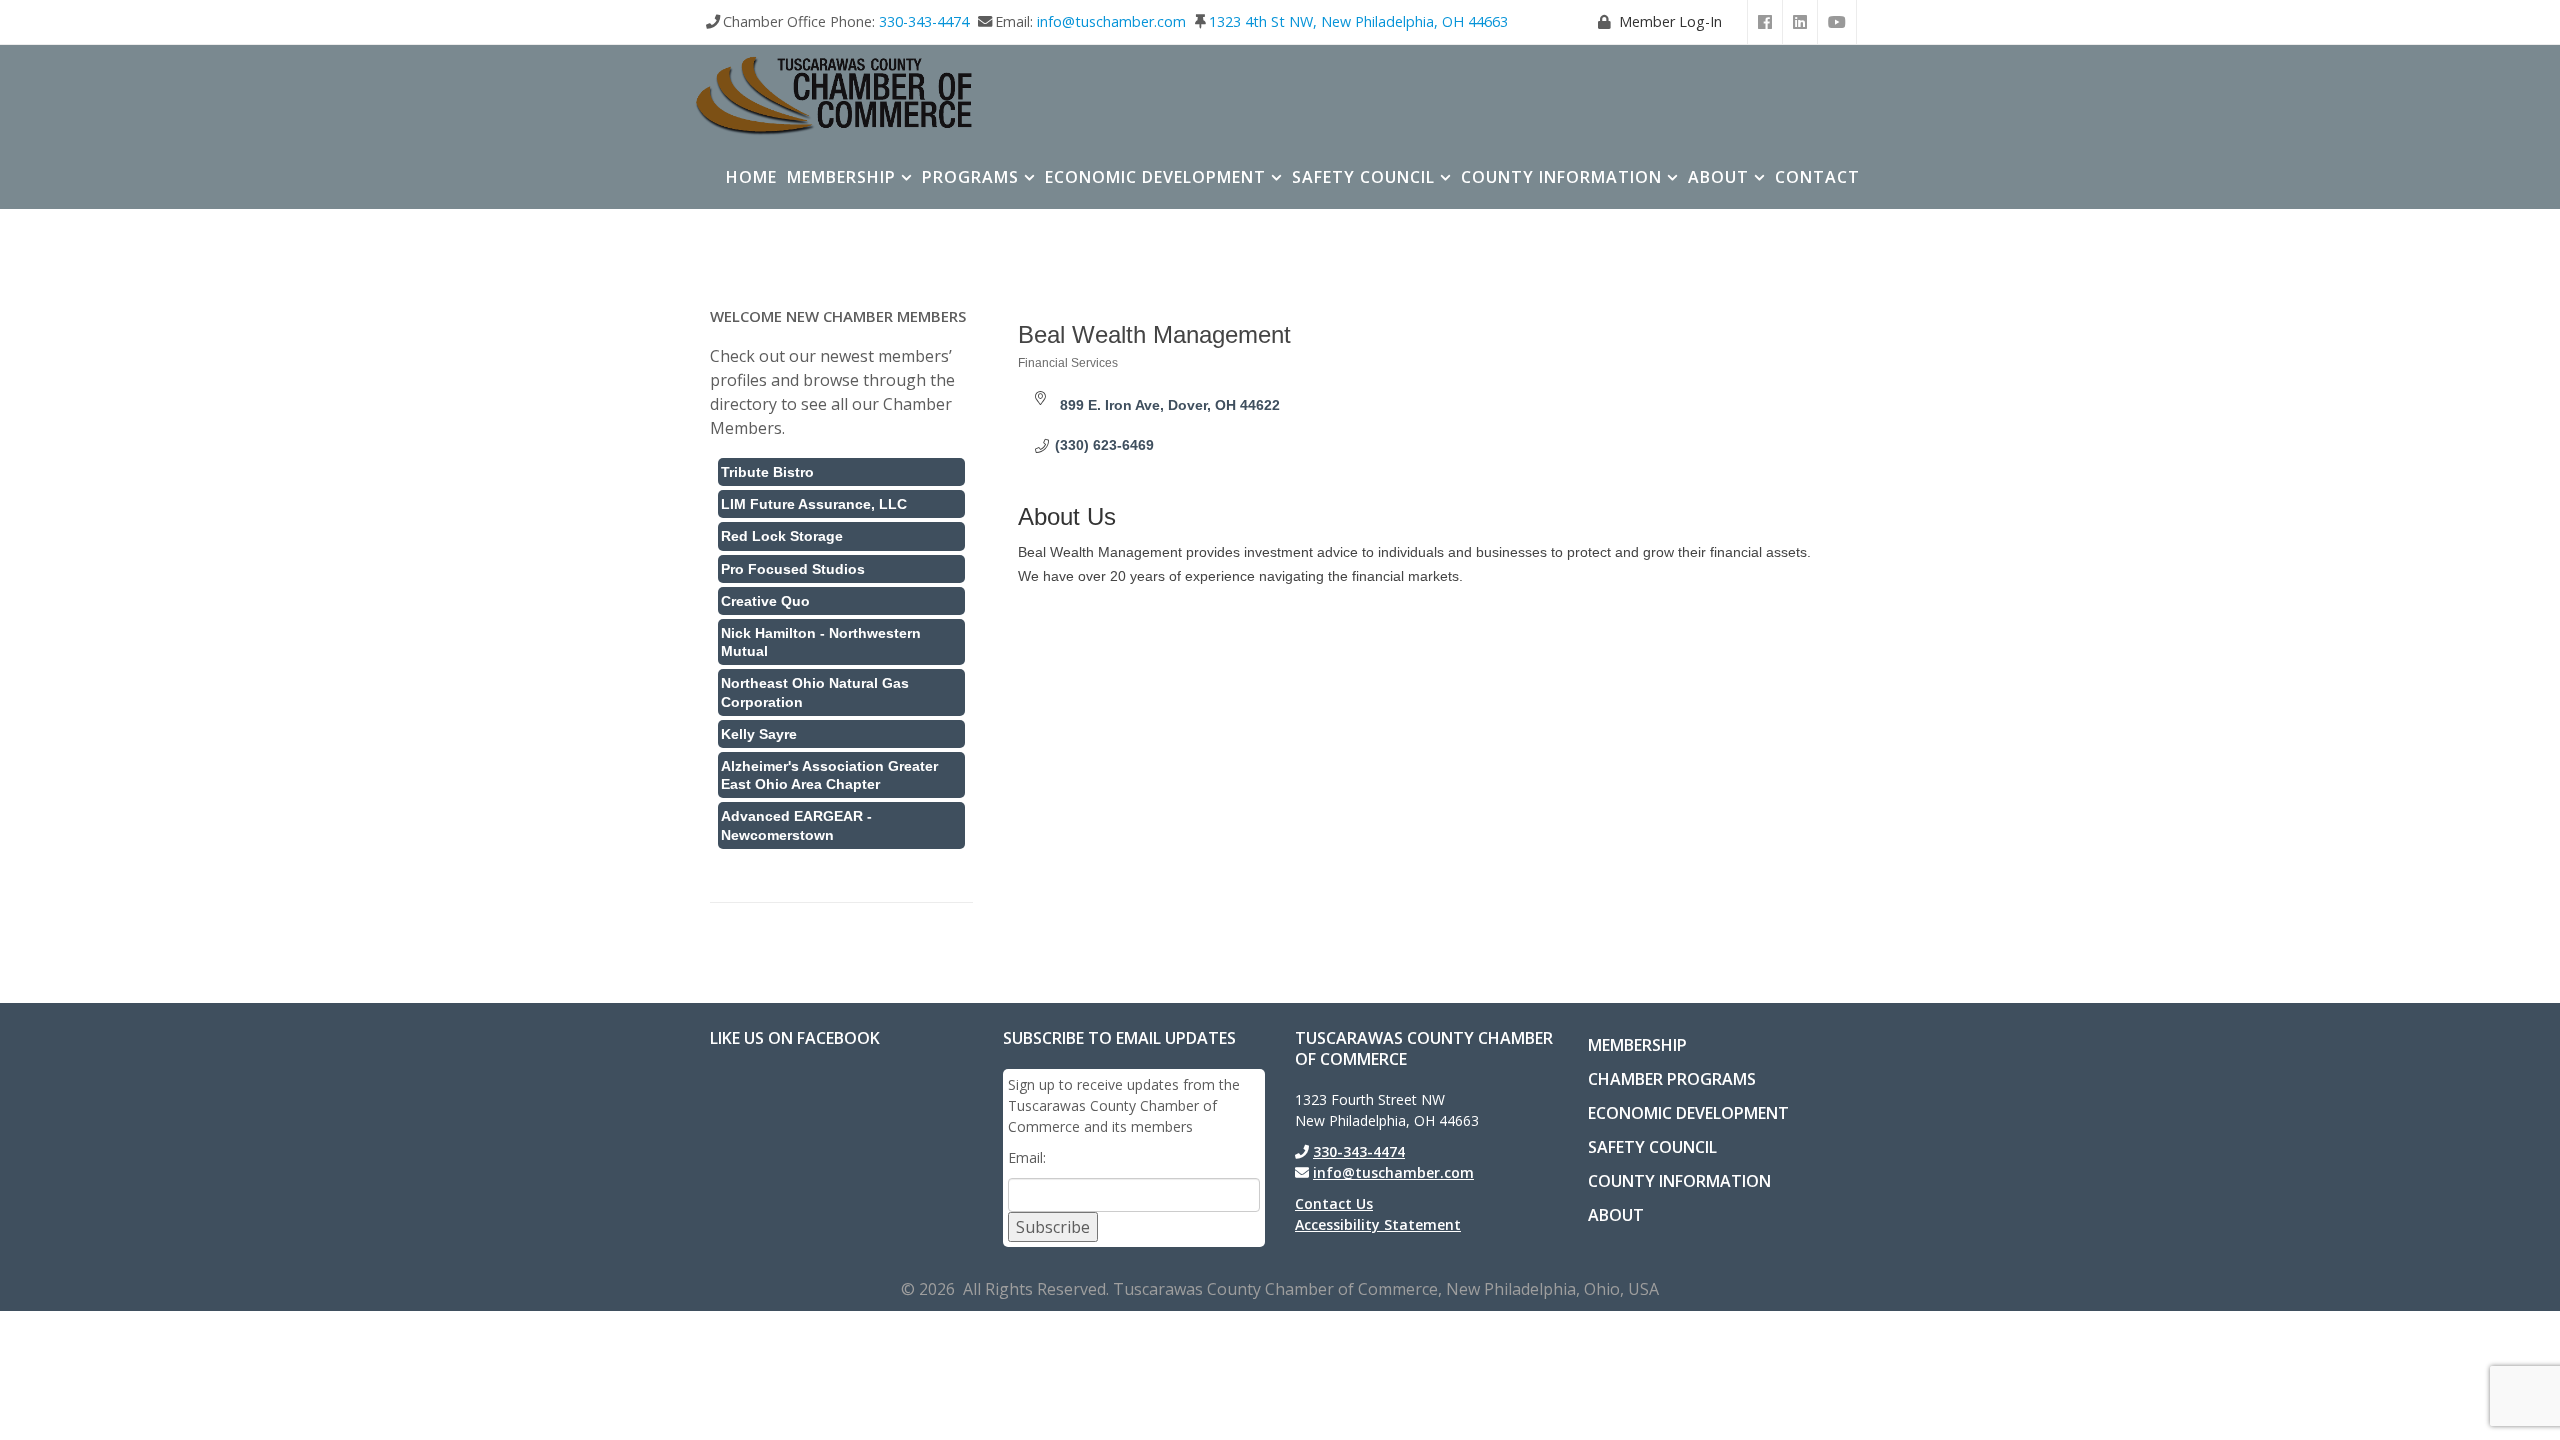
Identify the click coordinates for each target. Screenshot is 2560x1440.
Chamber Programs (1672, 1079)
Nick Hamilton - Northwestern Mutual (821, 642)
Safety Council (1363, 177)
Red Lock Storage (782, 536)
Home (751, 177)
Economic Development (1155, 177)
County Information (1561, 177)
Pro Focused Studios (793, 569)
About (1718, 177)
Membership (841, 177)
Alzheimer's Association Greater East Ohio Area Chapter (829, 775)
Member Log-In (1670, 21)
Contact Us (1334, 1203)
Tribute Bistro (767, 472)
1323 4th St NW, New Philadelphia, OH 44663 (1358, 21)
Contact (1817, 177)
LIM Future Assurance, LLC (814, 504)
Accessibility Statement (1378, 1224)
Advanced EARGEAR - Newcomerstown (796, 825)
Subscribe (1053, 1227)
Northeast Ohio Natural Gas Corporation (815, 692)
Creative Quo (765, 601)
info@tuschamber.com (1111, 21)
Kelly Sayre (759, 734)
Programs (970, 177)
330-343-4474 (924, 21)
